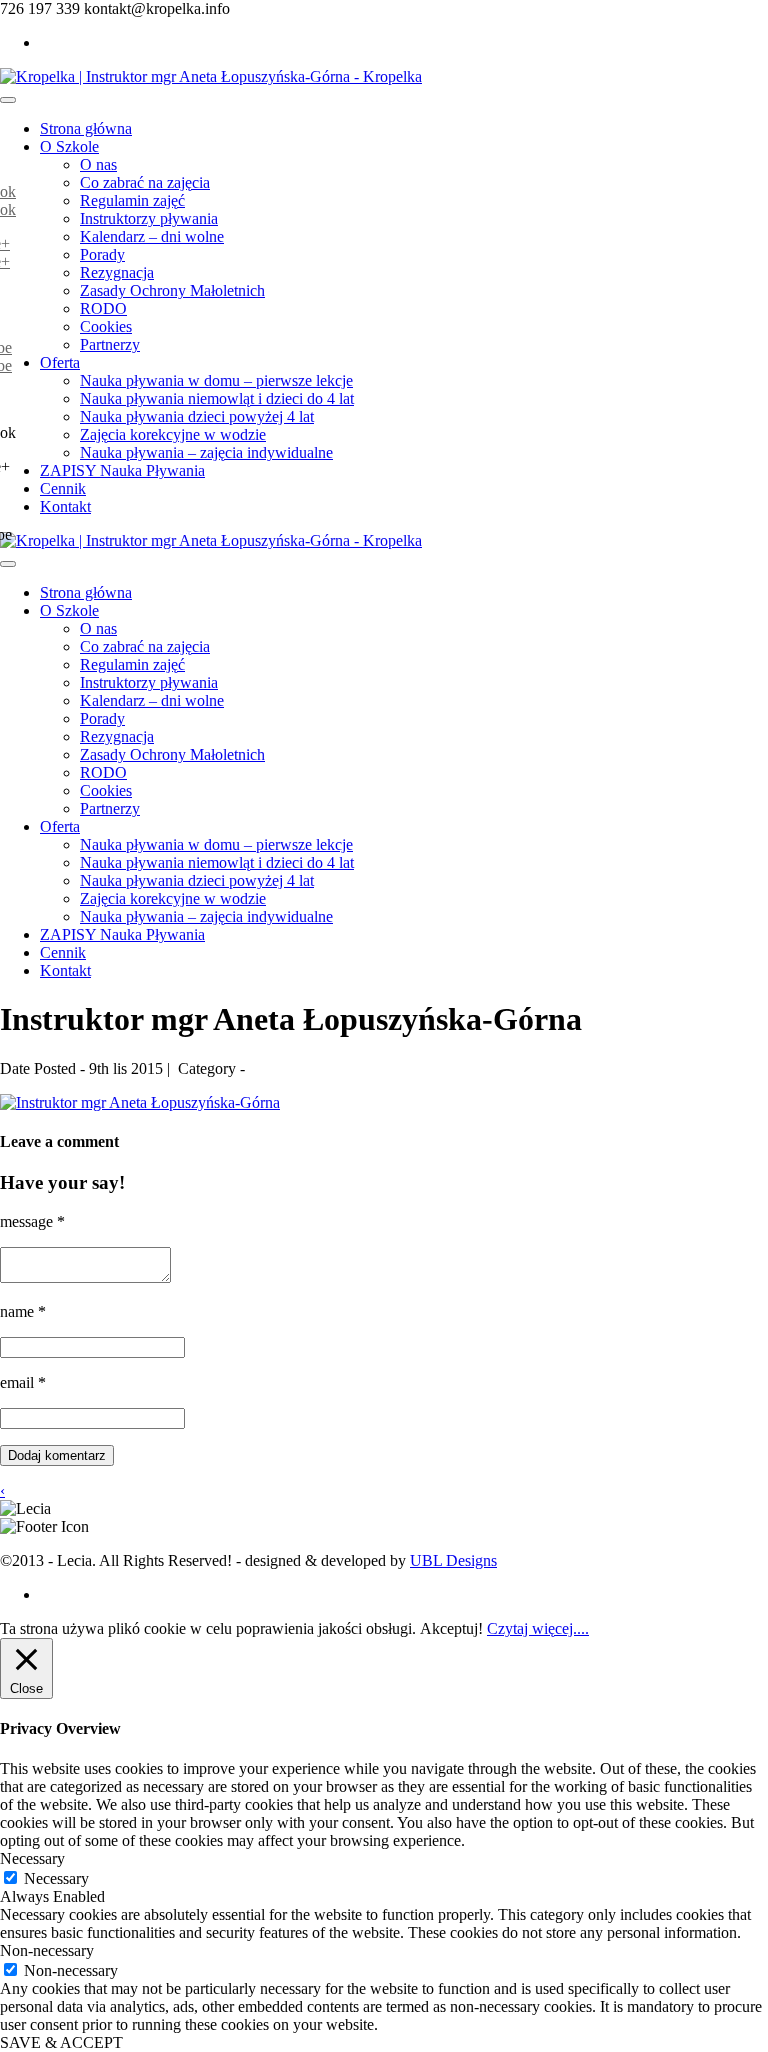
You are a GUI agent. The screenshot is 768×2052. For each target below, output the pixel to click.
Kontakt (65, 506)
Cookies (106, 326)
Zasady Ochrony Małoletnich (172, 290)
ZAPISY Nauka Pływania (122, 470)
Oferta (60, 362)
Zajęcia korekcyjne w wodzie (173, 434)
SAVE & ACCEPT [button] (61, 2042)
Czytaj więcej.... (538, 1628)
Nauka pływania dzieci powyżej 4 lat (197, 416)
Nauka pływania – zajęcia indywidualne (206, 452)
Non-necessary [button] (47, 1950)
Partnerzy (110, 344)
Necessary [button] (32, 1858)
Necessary (56, 1878)
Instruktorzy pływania (149, 218)
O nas (98, 164)
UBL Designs (453, 1560)
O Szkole (69, 146)
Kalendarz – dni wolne (152, 236)
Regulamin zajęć (132, 200)
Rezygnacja (117, 272)
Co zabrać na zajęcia (145, 182)
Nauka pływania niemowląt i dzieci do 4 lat (217, 398)
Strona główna (86, 128)
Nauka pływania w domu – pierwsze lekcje (216, 380)
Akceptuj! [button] (451, 1628)
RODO (103, 308)
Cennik (63, 488)
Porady (102, 254)
